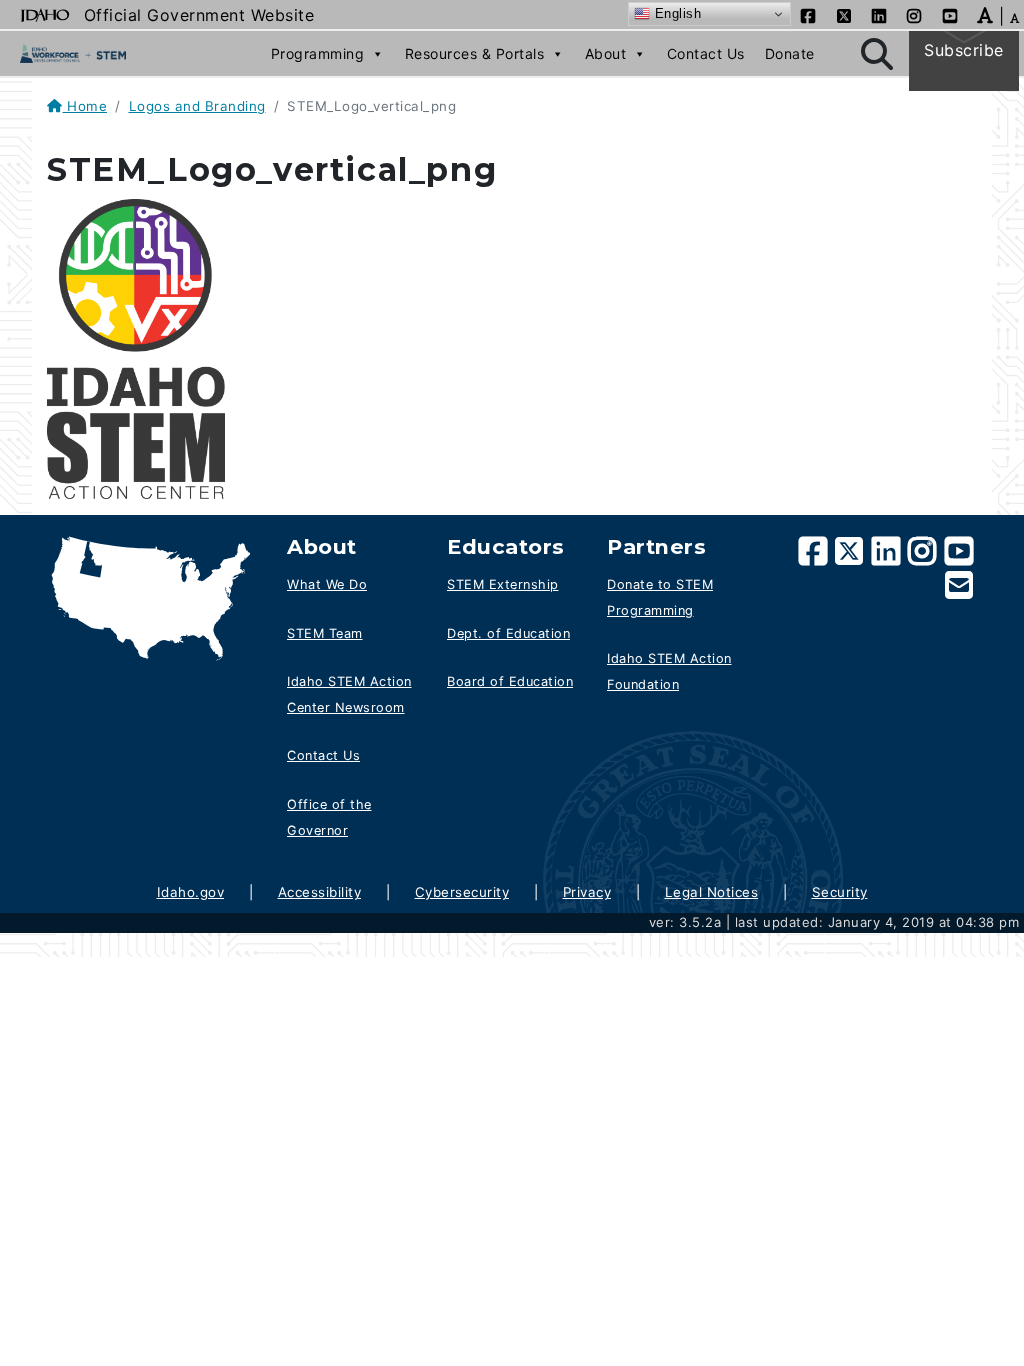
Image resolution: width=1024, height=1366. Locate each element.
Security (840, 892)
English (675, 13)
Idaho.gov (191, 892)
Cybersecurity (462, 892)
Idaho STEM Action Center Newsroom (349, 694)
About (606, 53)
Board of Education (510, 681)
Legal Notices (712, 892)
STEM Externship (503, 584)
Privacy (587, 892)
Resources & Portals (475, 53)
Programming (318, 53)
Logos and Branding (197, 106)
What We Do (327, 584)
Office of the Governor (329, 817)
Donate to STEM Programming (660, 597)
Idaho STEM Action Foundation (669, 671)
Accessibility (320, 892)
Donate (790, 53)
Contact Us (706, 53)
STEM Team (325, 633)
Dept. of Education (508, 633)
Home (85, 106)
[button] (985, 14)
